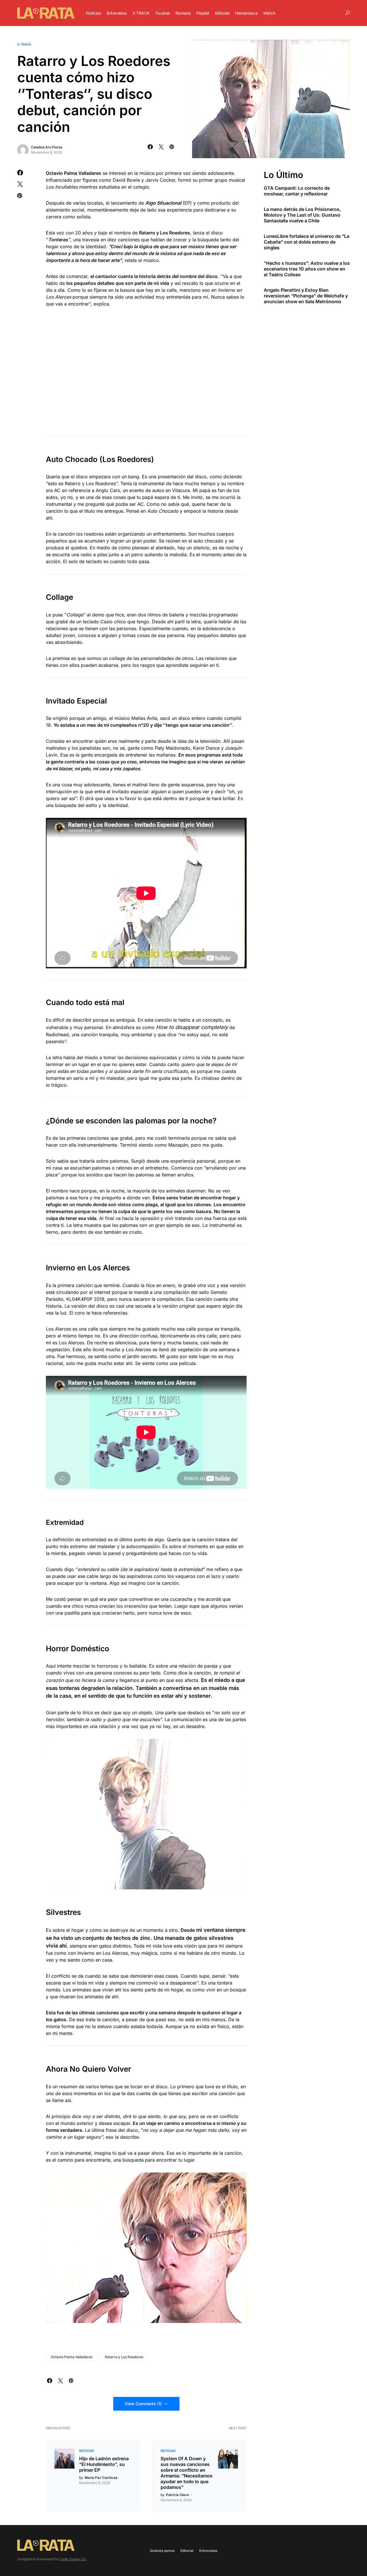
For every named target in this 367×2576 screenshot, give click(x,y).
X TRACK (24, 44)
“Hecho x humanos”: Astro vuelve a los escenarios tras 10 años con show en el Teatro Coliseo (307, 269)
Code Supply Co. (73, 2559)
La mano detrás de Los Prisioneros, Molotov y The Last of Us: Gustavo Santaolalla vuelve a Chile (302, 215)
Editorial (187, 2551)
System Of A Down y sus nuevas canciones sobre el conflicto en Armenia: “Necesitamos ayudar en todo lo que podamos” (187, 2473)
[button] (348, 13)
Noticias (87, 2451)
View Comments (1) (143, 2404)
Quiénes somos (162, 2551)
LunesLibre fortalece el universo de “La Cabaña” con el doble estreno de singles (307, 242)
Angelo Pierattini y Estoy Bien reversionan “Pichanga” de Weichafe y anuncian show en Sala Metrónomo (306, 295)
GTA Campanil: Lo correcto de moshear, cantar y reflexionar (297, 191)
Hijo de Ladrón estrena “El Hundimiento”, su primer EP (104, 2464)
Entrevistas (208, 2551)
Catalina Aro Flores (47, 147)
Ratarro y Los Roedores (124, 2357)
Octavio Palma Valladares (72, 2357)
